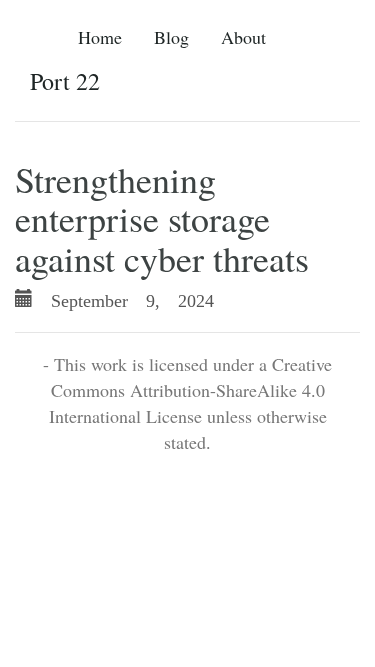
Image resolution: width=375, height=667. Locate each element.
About (243, 37)
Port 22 (65, 81)
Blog (171, 37)
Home (100, 37)
